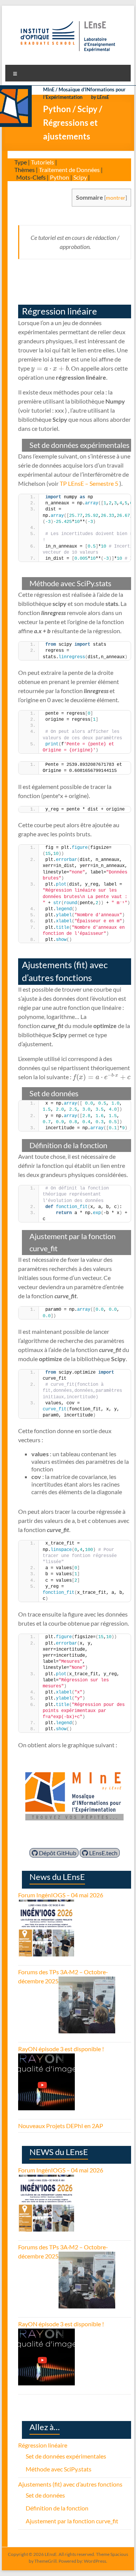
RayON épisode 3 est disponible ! (61, 2049)
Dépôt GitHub (57, 1853)
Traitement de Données (69, 170)
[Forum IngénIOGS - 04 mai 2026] (46, 1904)
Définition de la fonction (57, 2508)
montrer (116, 198)
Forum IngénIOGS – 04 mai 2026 (61, 1895)
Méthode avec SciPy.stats (59, 2469)
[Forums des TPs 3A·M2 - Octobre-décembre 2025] (87, 1981)
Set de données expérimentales (66, 2456)
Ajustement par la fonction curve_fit (72, 2521)
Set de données (45, 2495)
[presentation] (50, 368)
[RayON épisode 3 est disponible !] (46, 2058)
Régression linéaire (43, 2445)
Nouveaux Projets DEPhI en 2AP (61, 2126)
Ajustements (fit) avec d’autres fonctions (70, 2484)
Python (59, 177)
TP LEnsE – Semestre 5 (89, 483)
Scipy (80, 177)
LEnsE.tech (103, 1853)
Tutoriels (42, 162)
